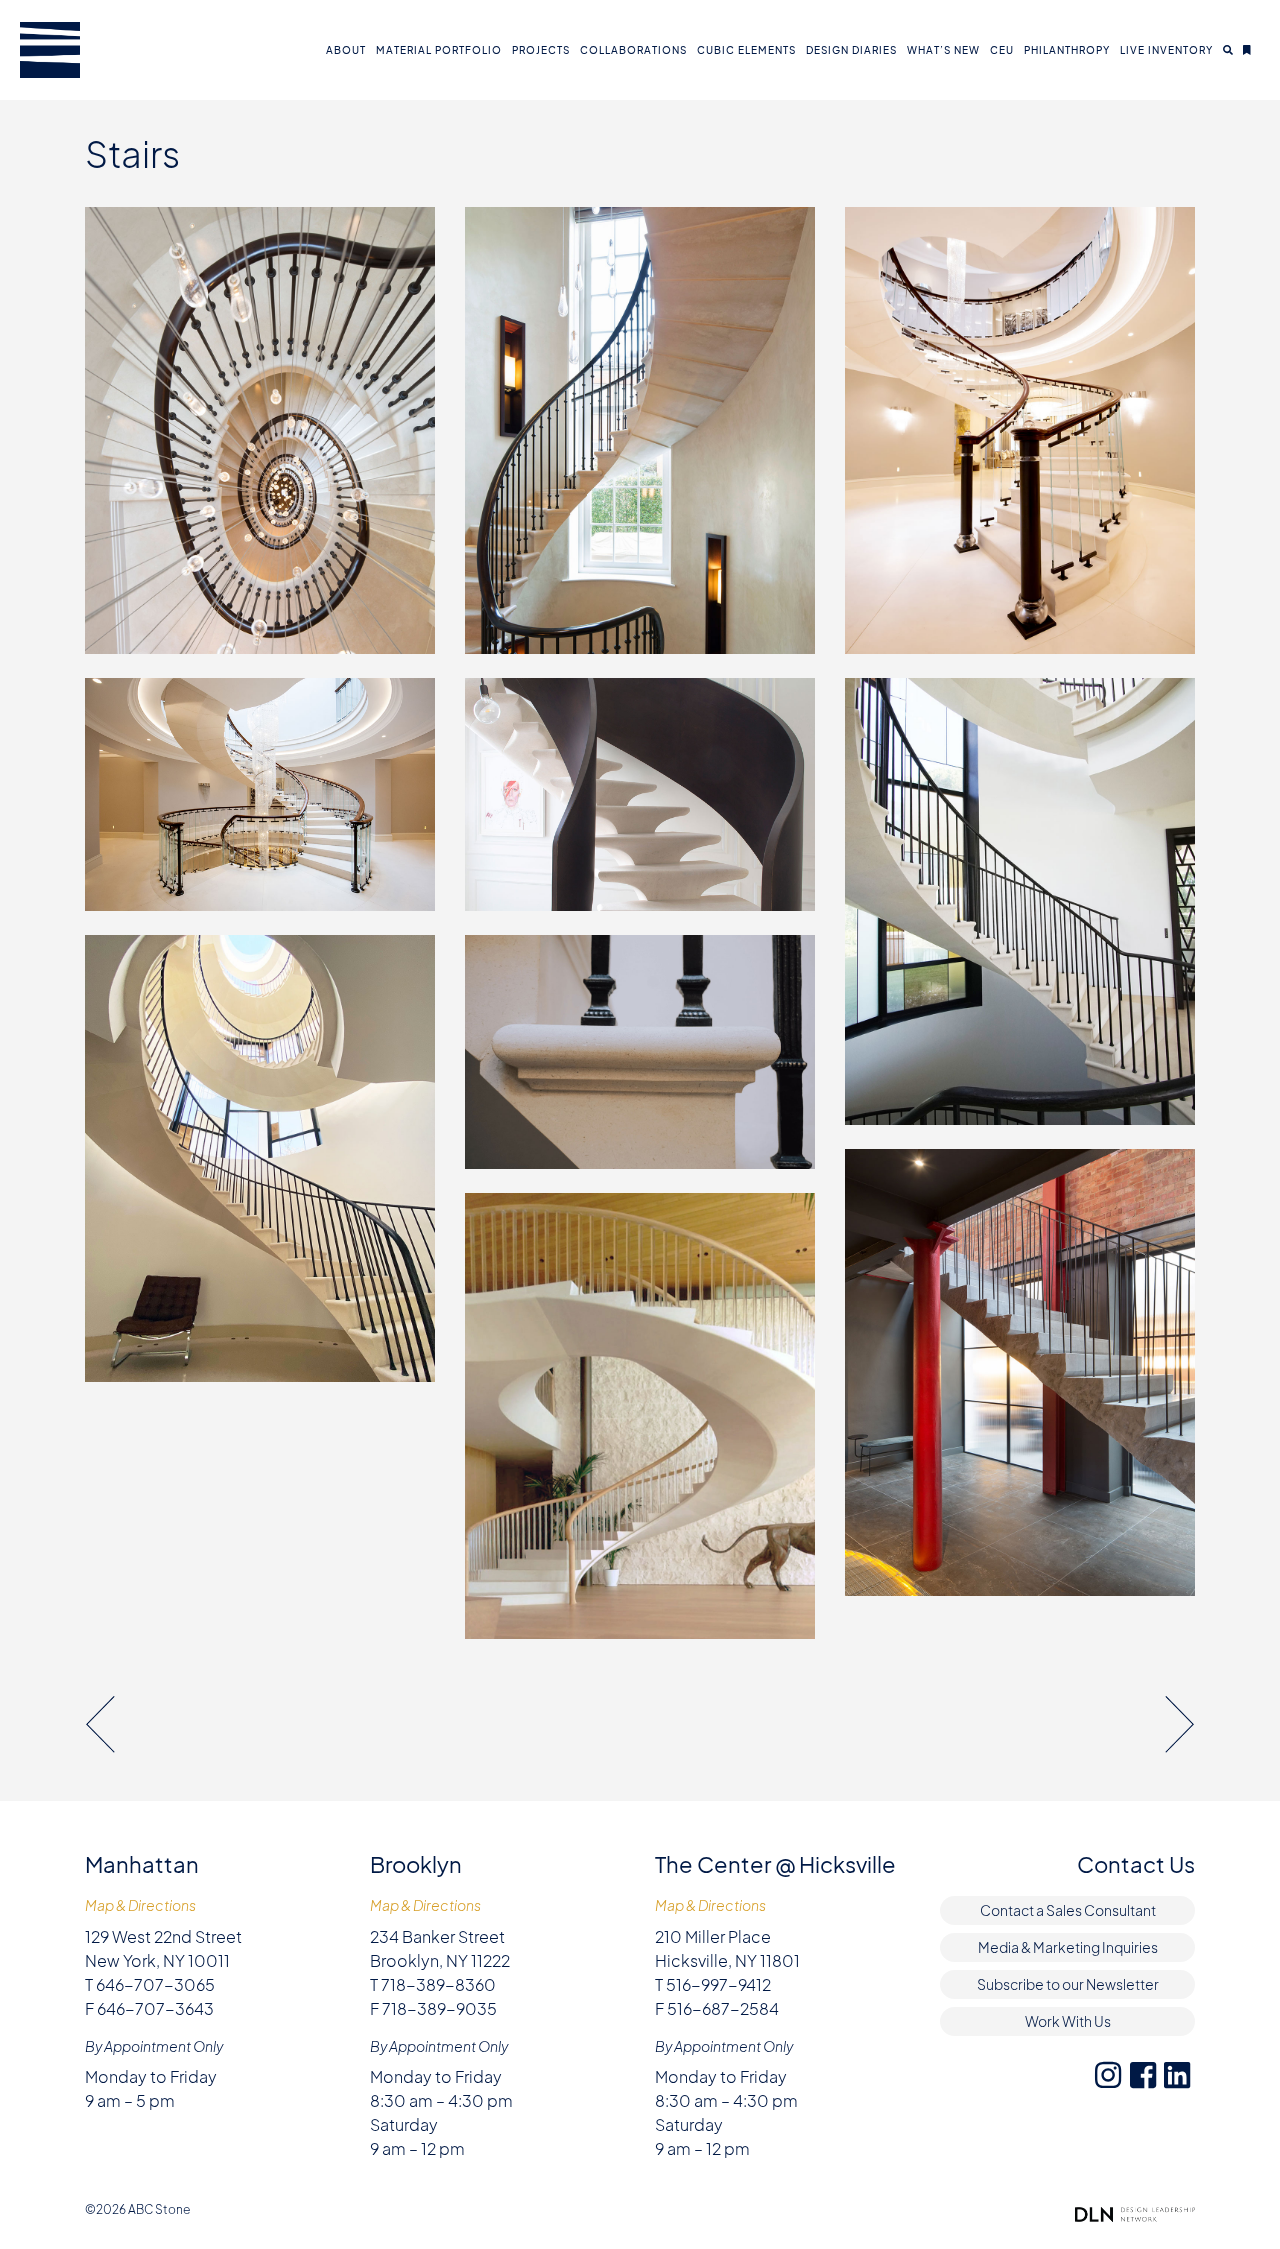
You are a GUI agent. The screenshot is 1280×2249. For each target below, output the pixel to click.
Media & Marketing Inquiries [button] (1068, 1947)
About (346, 50)
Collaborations (633, 50)
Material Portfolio (439, 50)
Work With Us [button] (1068, 2021)
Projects (541, 50)
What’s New (943, 50)
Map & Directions (140, 1905)
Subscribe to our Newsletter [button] (1068, 1984)
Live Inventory (1166, 50)
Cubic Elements (746, 50)
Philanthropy (1067, 50)
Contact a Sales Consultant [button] (1068, 1910)
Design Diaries (851, 50)
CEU (1002, 50)
